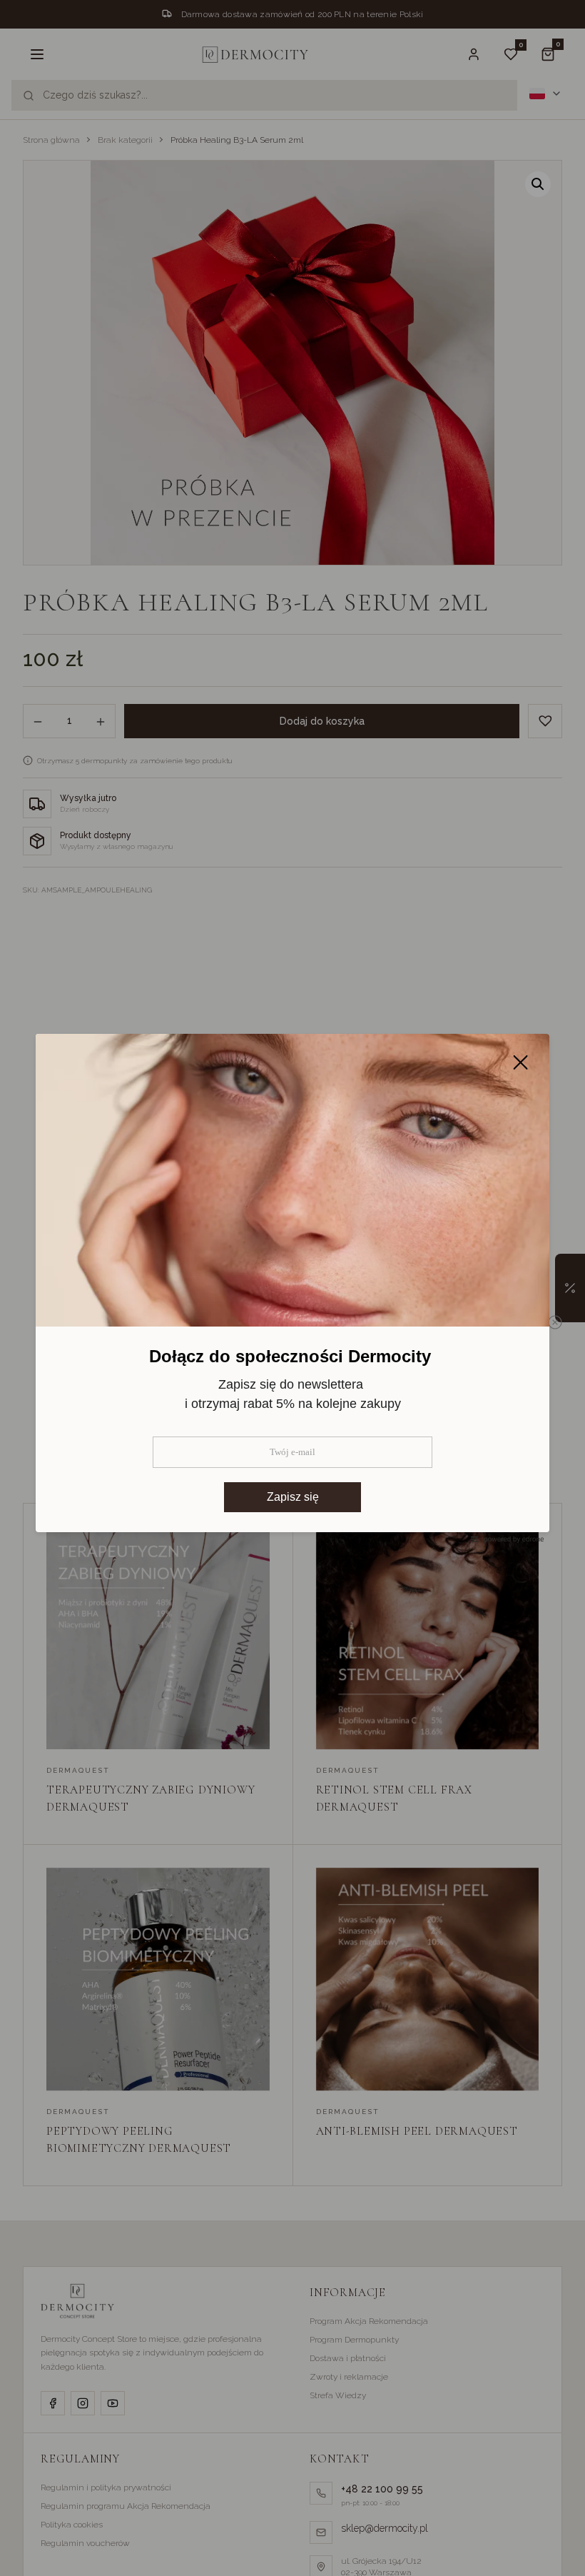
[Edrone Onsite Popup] (292, 1288)
